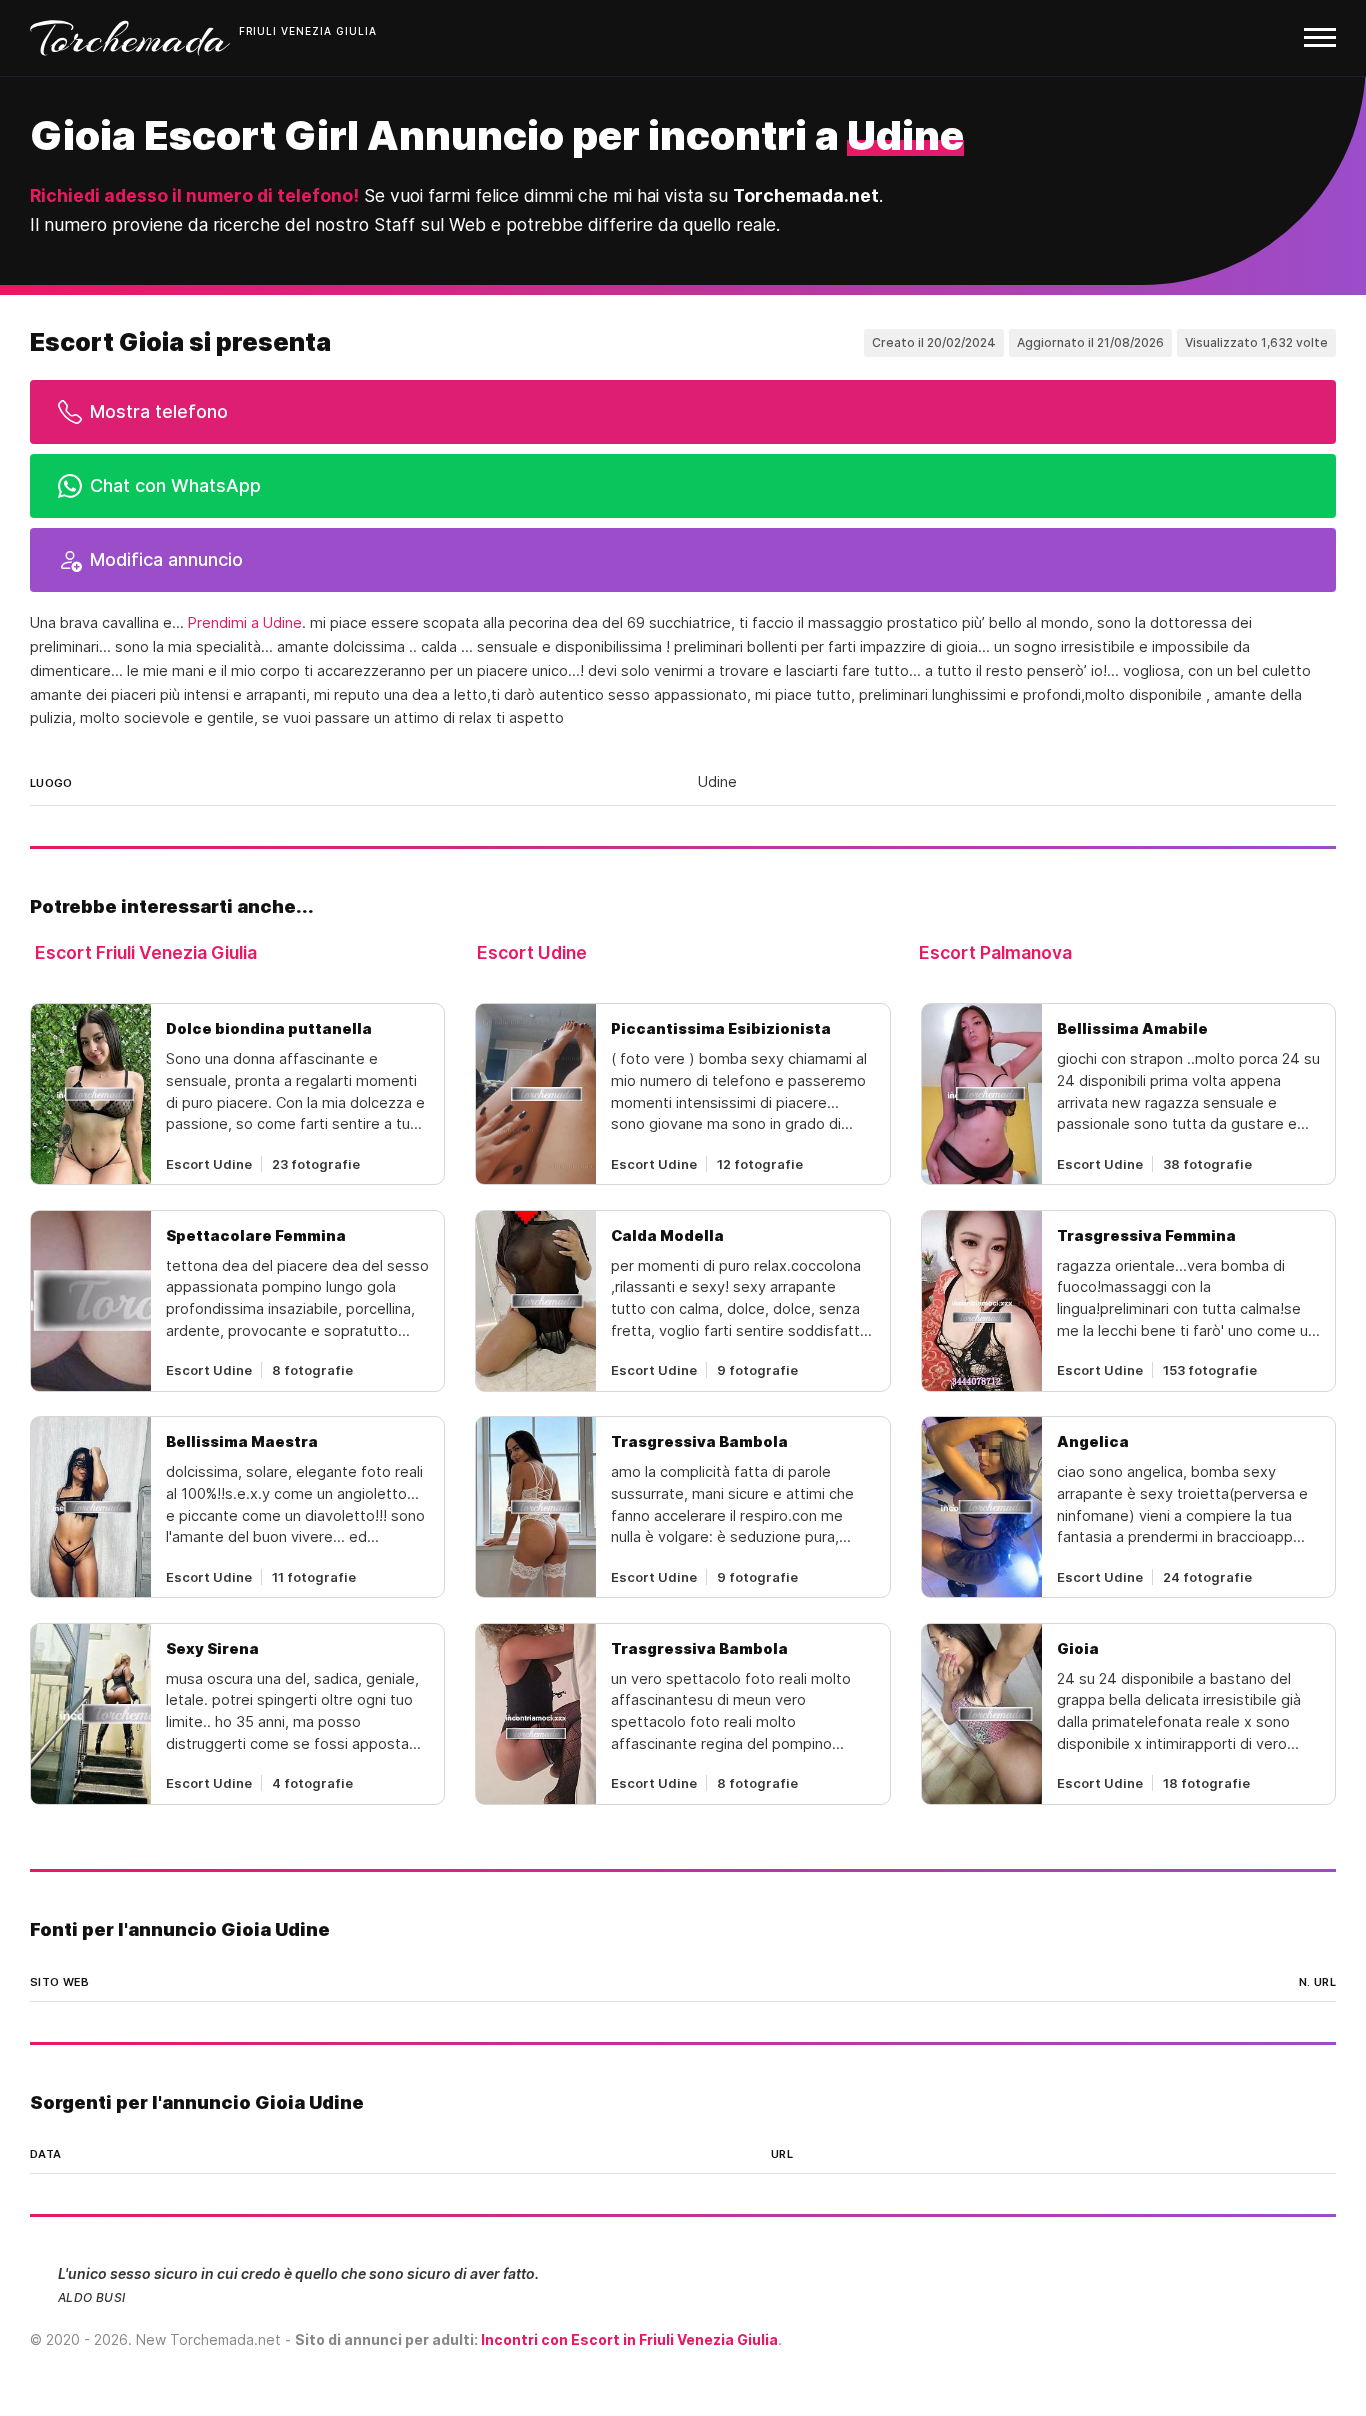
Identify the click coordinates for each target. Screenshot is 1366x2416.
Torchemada (130, 38)
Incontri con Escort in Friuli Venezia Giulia (629, 2339)
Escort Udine (532, 952)
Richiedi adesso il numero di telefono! (194, 195)
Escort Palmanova (995, 952)
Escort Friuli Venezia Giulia (146, 952)
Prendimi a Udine (245, 623)
